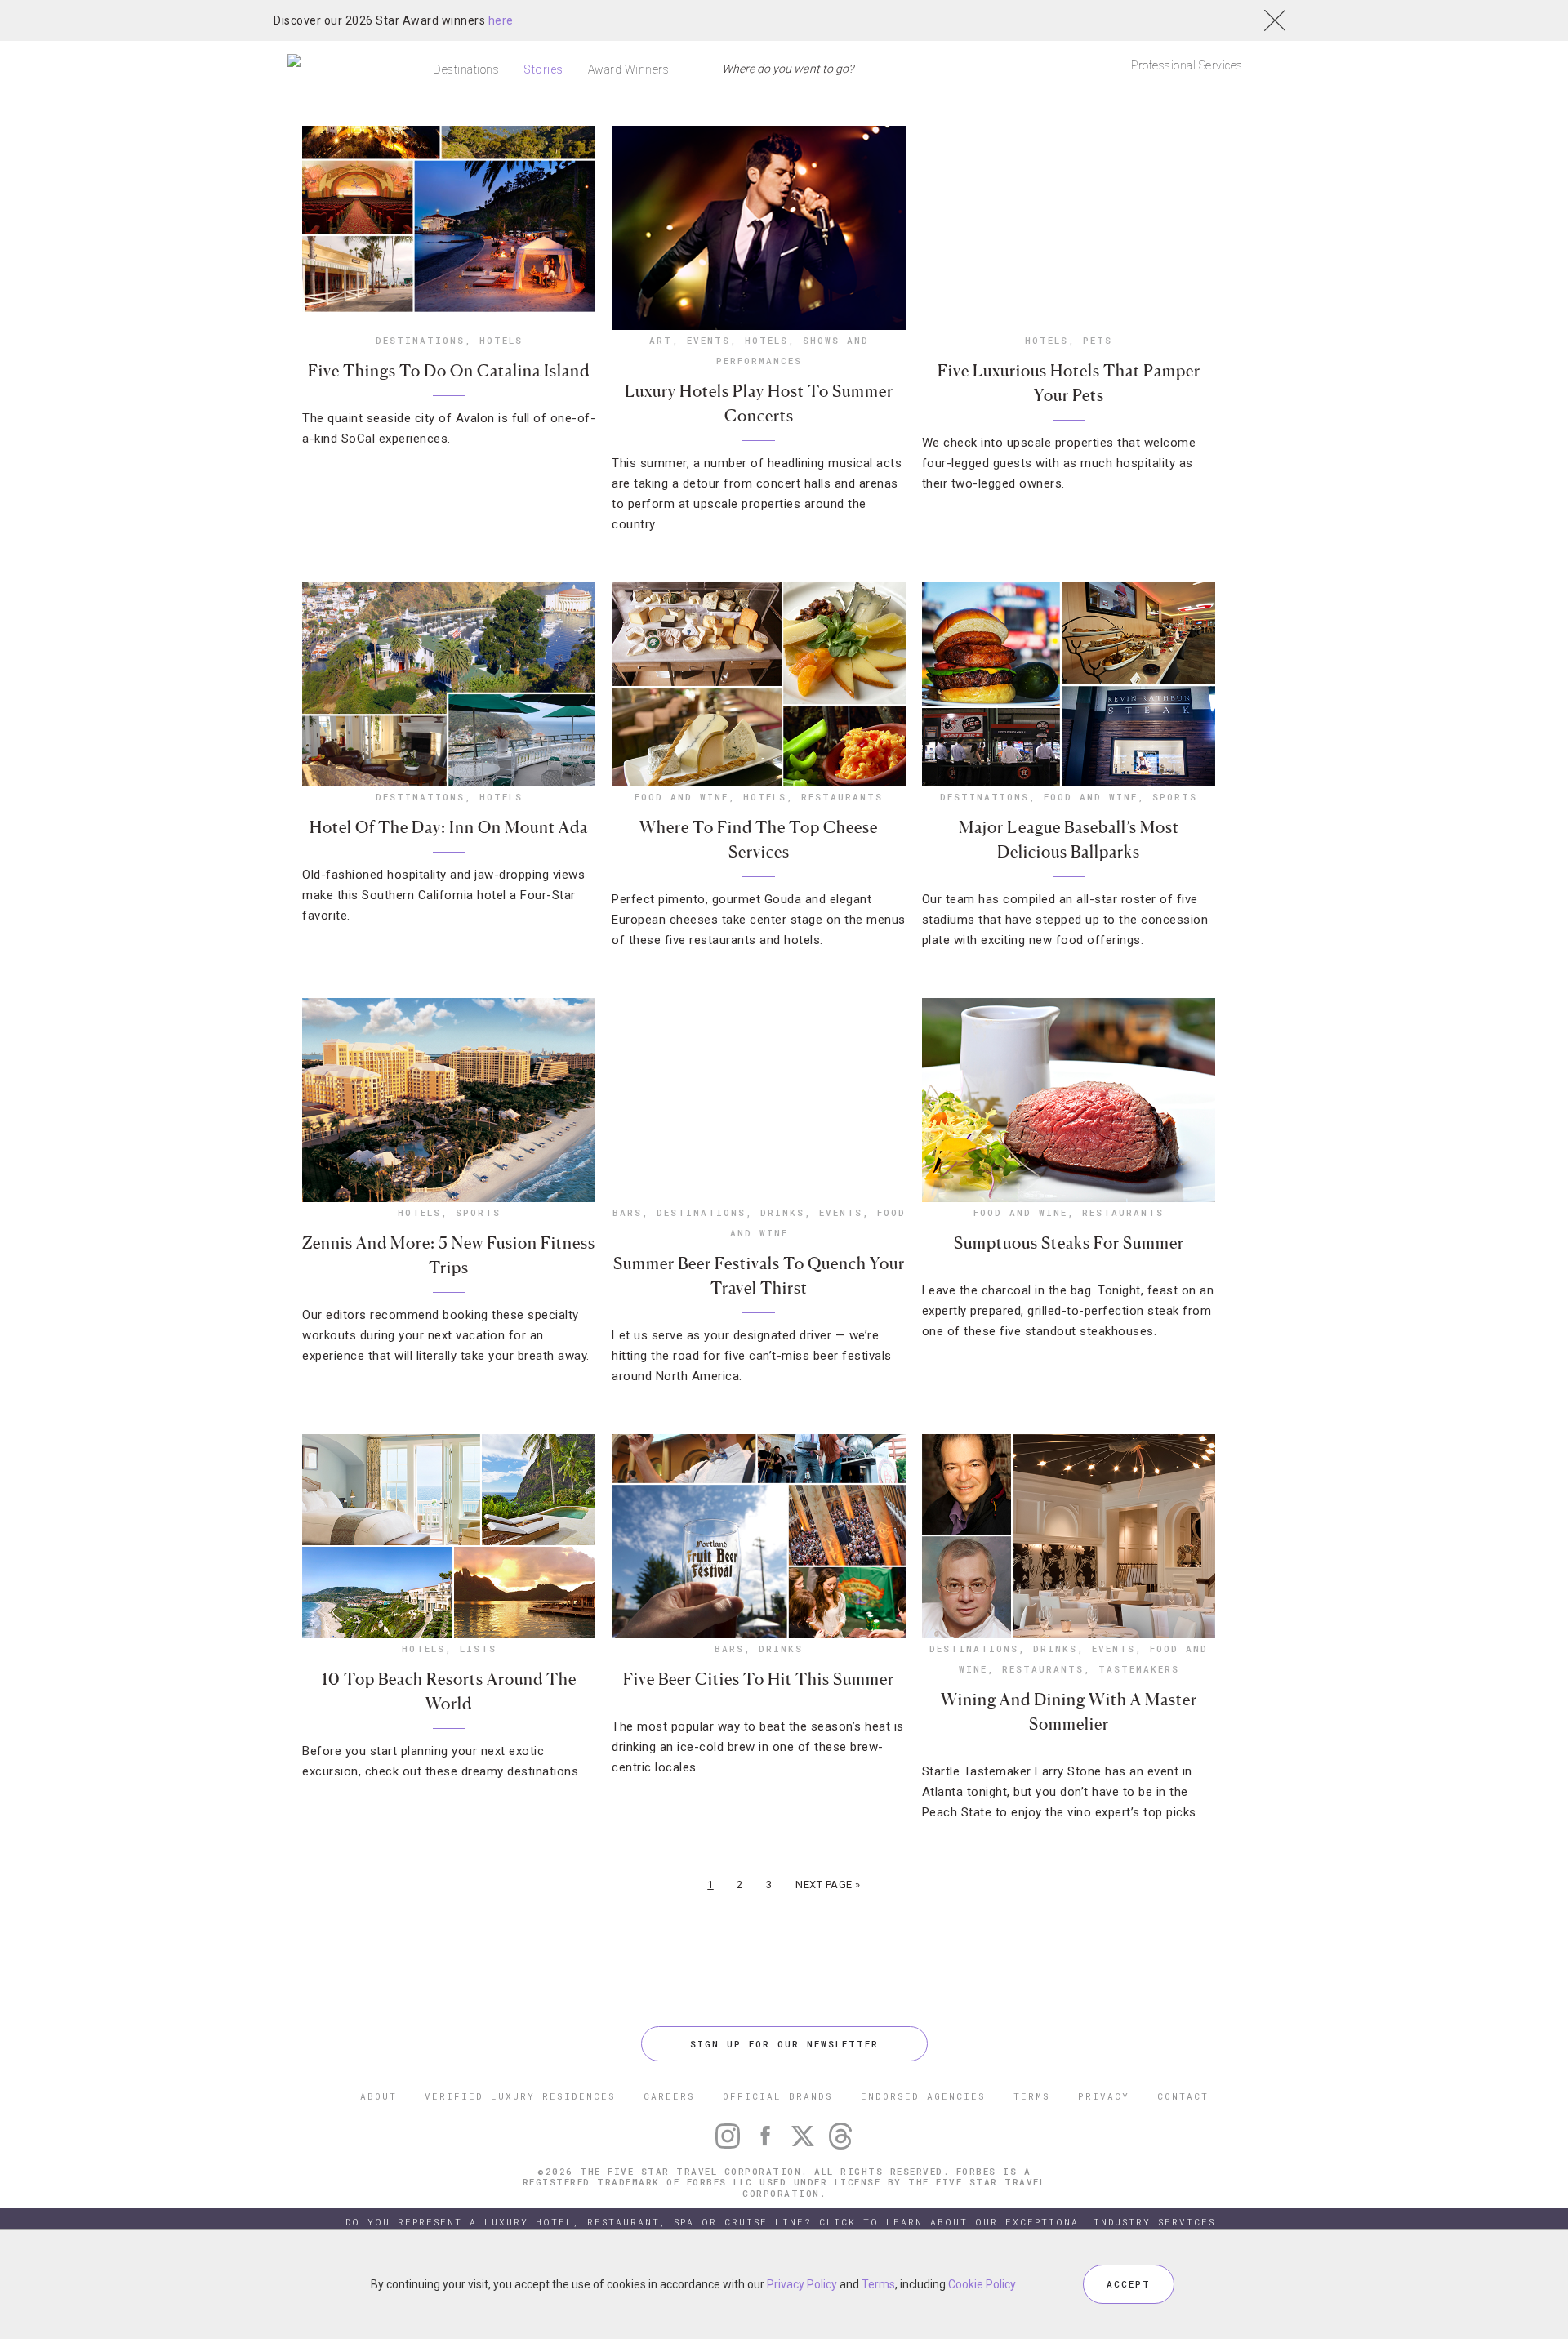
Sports (1175, 797)
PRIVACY (1104, 2096)
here (501, 20)
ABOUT (379, 2096)
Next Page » (828, 1885)
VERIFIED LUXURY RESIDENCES (520, 2096)
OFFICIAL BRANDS (778, 2096)
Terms (878, 2284)
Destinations (466, 69)
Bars (627, 1212)
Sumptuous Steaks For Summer (1069, 1243)
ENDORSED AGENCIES (923, 2096)
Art (661, 340)
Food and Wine (682, 797)
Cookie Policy (982, 2284)
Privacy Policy (802, 2284)
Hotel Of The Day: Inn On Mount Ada (449, 827)
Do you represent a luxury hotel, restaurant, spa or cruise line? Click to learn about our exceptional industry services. (784, 2222)
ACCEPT (1129, 2284)
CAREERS (669, 2096)
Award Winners (629, 69)
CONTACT (1183, 2096)
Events (708, 340)
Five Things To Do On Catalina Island (449, 371)
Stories (543, 69)
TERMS (1032, 2096)
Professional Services (1187, 65)
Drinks (782, 1212)
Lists (478, 1648)
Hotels (501, 340)
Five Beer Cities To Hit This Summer (759, 1679)
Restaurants (842, 797)
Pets (1098, 340)
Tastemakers (1139, 1669)
